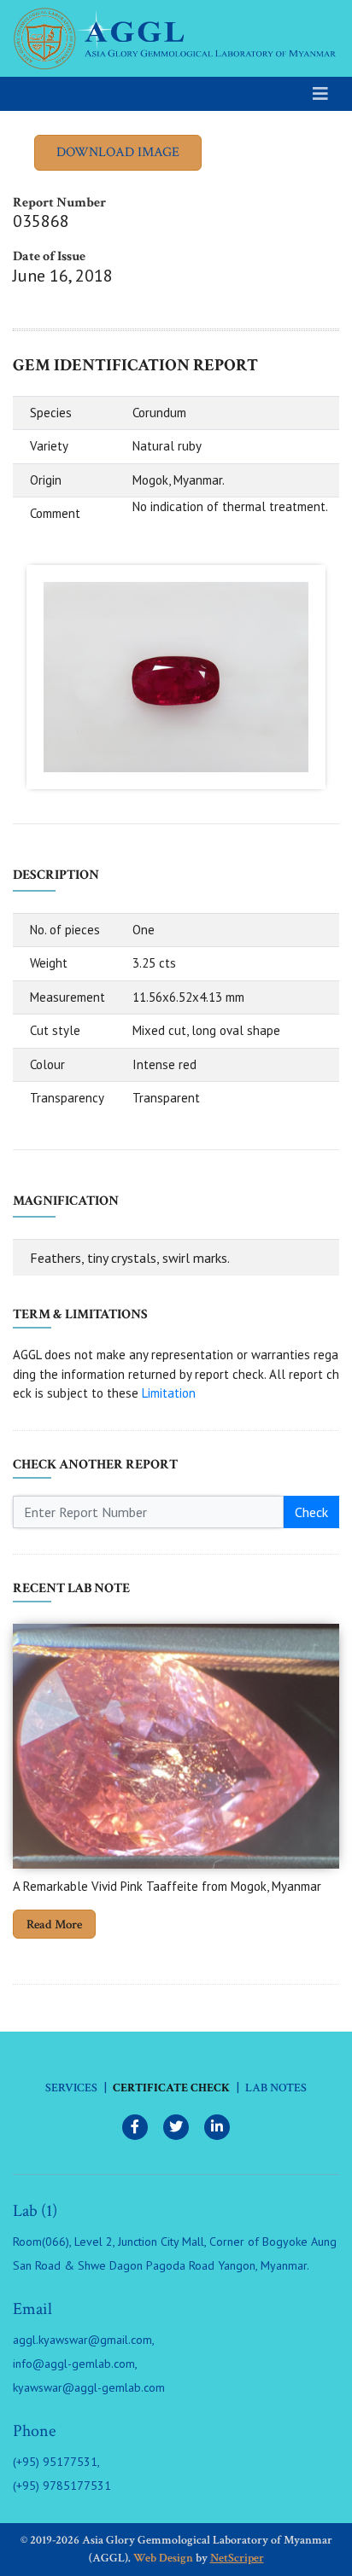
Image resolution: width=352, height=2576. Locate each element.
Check (311, 1512)
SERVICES (71, 2088)
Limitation (169, 1393)
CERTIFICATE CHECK (171, 2088)
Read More (54, 1925)
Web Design (163, 2558)
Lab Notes (276, 2088)
